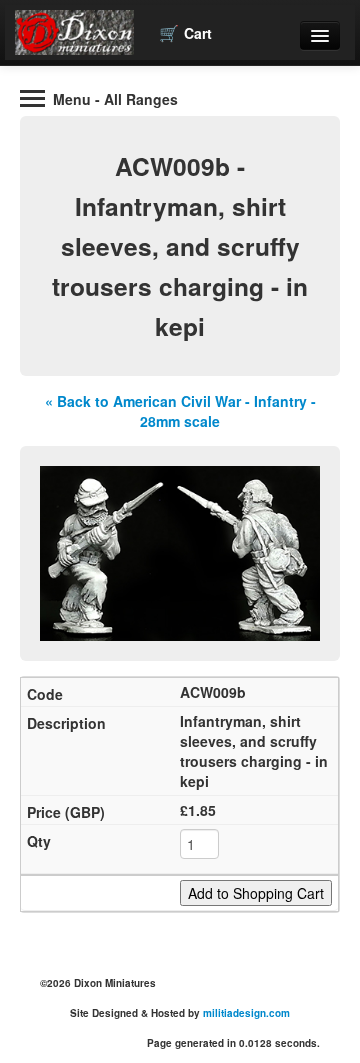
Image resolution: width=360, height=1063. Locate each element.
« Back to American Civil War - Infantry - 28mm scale (180, 411)
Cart (185, 32)
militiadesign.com (246, 1013)
